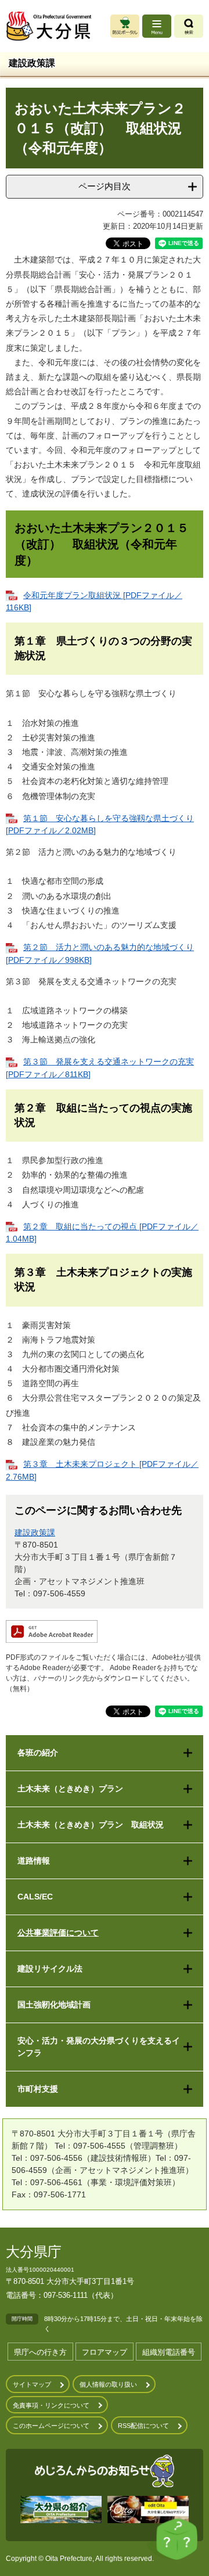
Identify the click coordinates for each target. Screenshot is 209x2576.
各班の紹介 (38, 1753)
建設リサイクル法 (50, 1969)
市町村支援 (38, 2089)
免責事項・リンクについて (51, 2405)
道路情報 (34, 1861)
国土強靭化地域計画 (54, 2005)
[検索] (189, 26)
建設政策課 (35, 1532)
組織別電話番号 (169, 2352)
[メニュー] (157, 26)
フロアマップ (105, 2352)
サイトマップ (32, 2384)
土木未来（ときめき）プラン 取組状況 (91, 1825)
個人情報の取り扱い (108, 2384)
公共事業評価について (58, 1933)
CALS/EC (35, 1897)
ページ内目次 (105, 186)
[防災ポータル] (125, 26)
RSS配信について (143, 2426)
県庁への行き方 (40, 2352)
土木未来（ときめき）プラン (70, 1789)
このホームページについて (51, 2426)
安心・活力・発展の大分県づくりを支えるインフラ (99, 2047)
